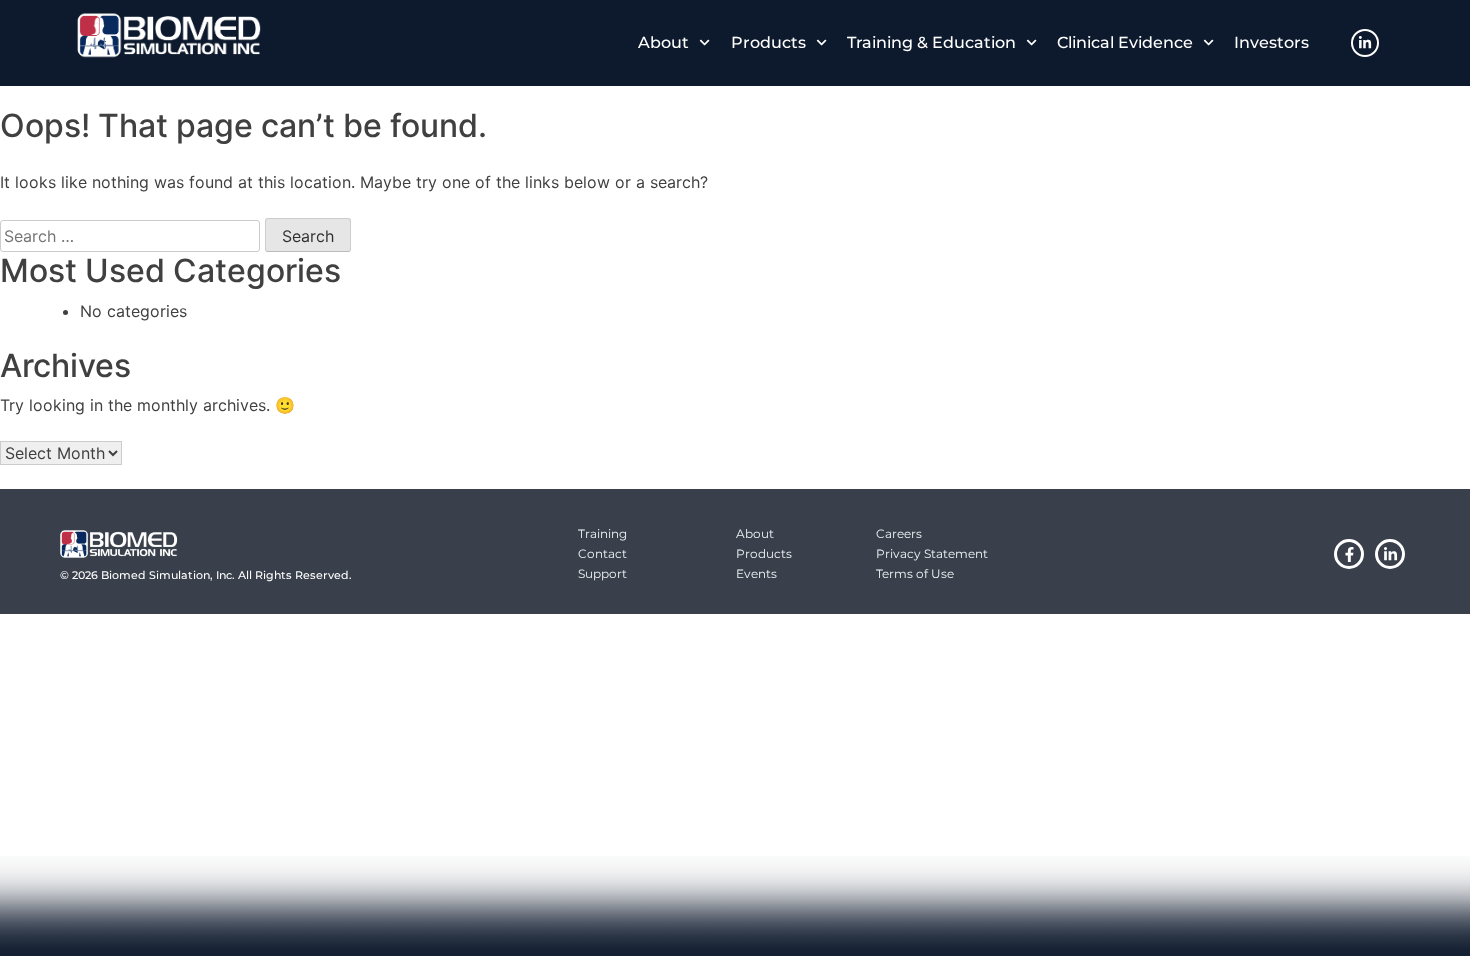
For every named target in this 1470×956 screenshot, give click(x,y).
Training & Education (931, 42)
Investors (1271, 42)
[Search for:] (130, 236)
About (663, 42)
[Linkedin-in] (1365, 43)
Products (768, 42)
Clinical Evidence (1125, 42)
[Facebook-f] (1349, 554)
